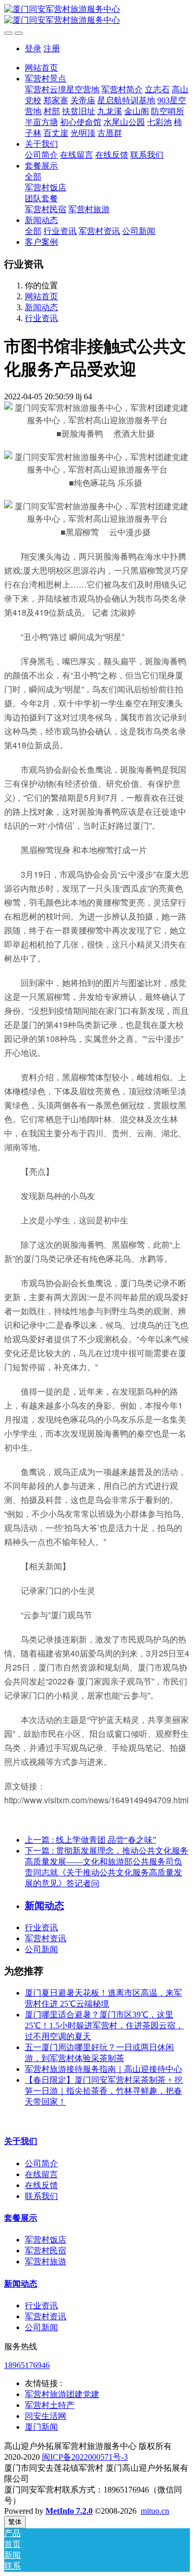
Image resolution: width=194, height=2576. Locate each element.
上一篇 (91, 1840)
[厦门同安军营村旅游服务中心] (97, 15)
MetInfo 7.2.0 (69, 2511)
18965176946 (27, 2365)
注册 (52, 48)
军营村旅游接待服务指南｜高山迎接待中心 (103, 2069)
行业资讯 (41, 318)
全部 (33, 177)
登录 (33, 48)
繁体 (15, 2522)
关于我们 (21, 2141)
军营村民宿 (46, 2251)
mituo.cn (155, 2511)
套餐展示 (21, 2218)
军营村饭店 (46, 2240)
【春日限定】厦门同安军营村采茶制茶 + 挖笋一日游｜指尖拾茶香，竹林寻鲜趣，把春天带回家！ (104, 2091)
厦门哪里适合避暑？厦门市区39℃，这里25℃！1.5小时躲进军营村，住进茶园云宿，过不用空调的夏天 (104, 2025)
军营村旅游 (46, 2261)
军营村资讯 (46, 1938)
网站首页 (41, 68)
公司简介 (41, 2163)
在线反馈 (41, 2185)
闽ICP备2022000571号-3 (85, 2457)
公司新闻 (41, 1949)
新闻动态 (41, 307)
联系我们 (41, 2196)
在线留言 (41, 2174)
